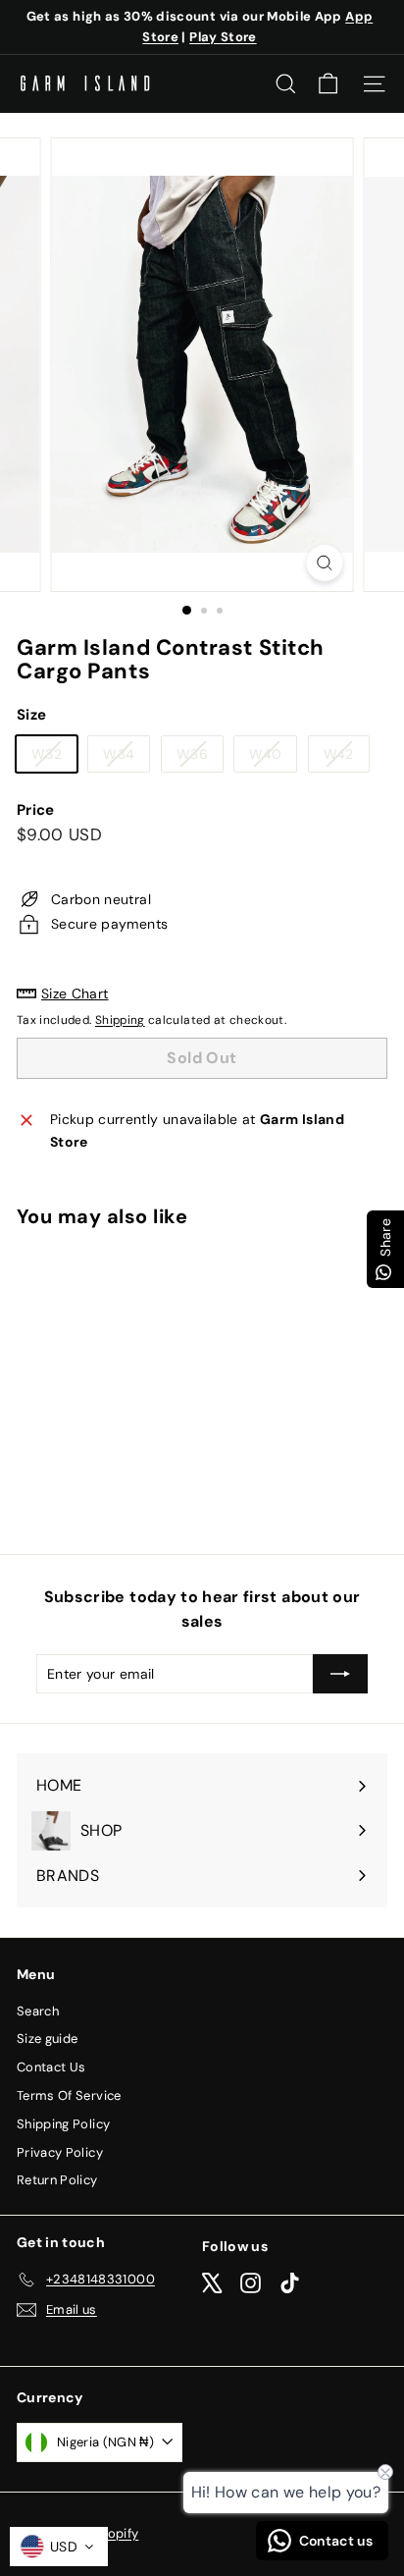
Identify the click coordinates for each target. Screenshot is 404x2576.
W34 (126, 758)
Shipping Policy (63, 2124)
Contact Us (51, 2067)
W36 (200, 758)
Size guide (48, 2039)
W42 (346, 758)
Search (38, 2011)
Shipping (120, 1020)
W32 (54, 758)
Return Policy (57, 2180)
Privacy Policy (60, 2152)
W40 (273, 758)
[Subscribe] (340, 1674)
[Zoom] (325, 563)
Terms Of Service (69, 2095)
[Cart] (328, 84)
